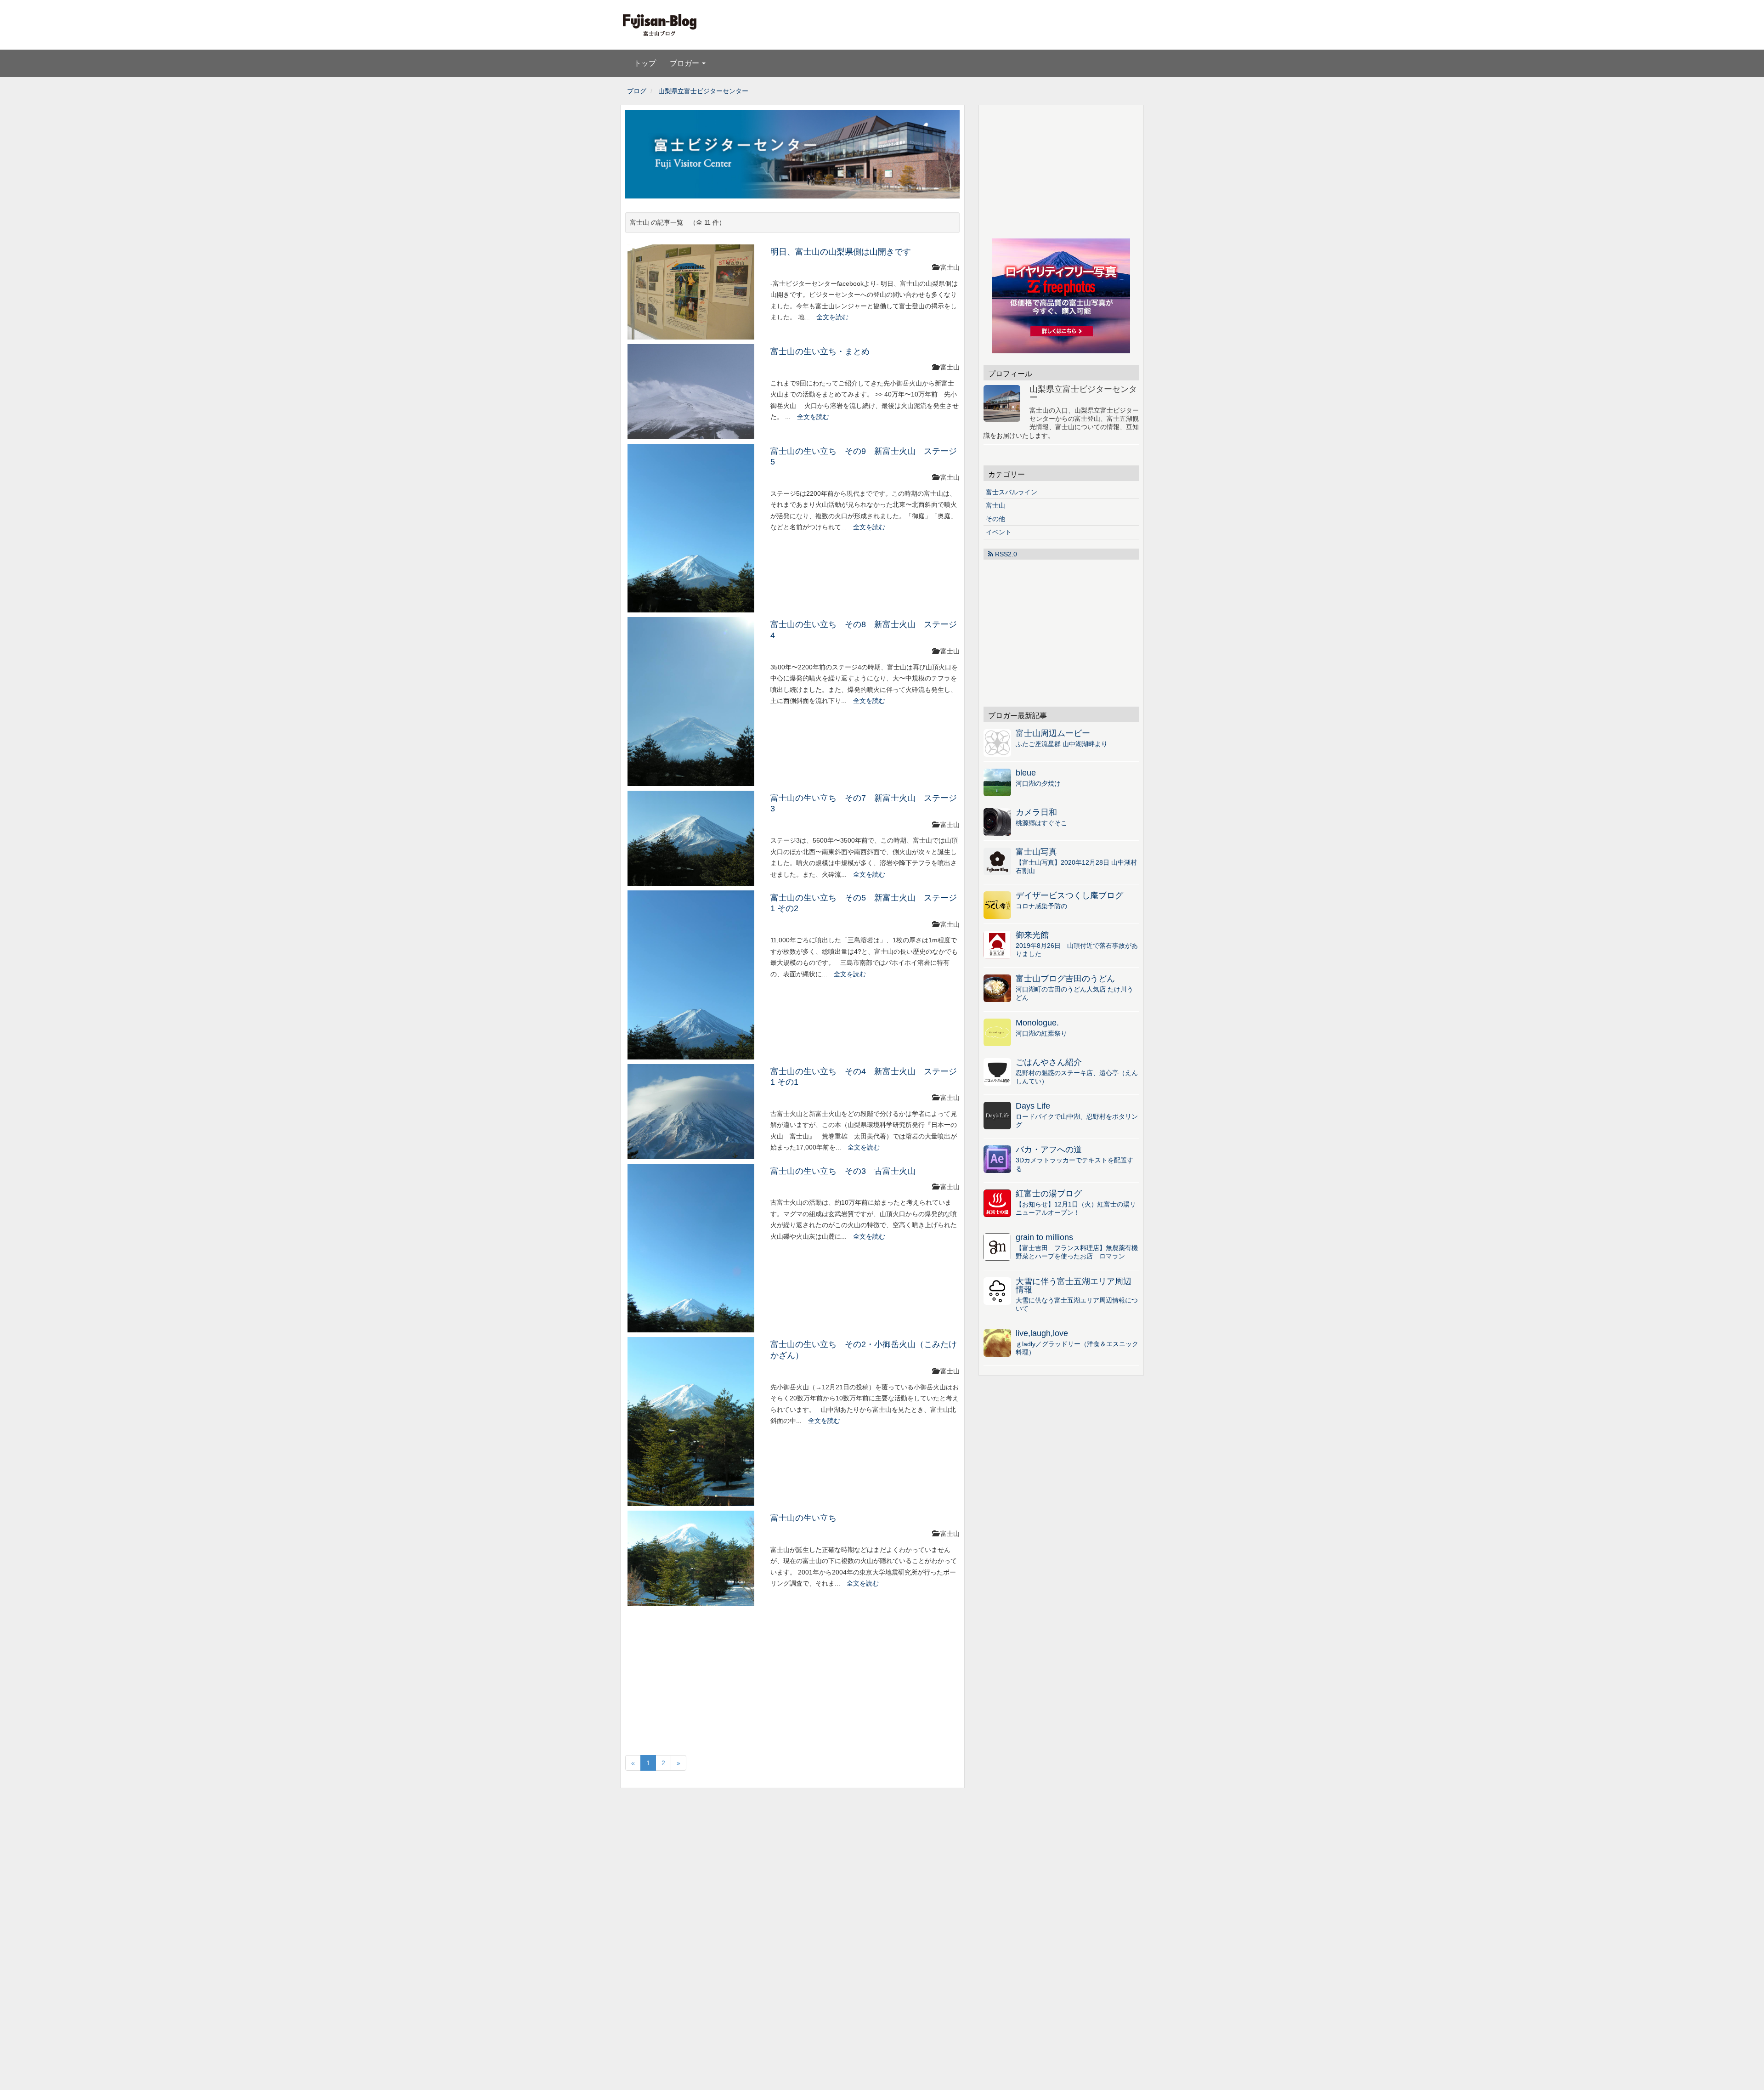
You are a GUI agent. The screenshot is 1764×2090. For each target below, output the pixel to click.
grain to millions (1044, 1237)
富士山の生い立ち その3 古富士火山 (843, 1171)
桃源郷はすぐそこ (1041, 823)
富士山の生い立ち (803, 1518)
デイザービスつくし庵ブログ (1069, 895)
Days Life (1033, 1106)
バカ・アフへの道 (1049, 1150)
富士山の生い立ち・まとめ (820, 351)
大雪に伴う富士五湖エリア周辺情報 (1074, 1286)
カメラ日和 (1036, 812)
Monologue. (1037, 1023)
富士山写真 (1036, 852)
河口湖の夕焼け (1038, 783)
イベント (999, 532)
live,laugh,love (1042, 1333)
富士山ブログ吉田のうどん (1065, 979)
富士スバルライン (1012, 492)
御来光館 (1032, 935)
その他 (995, 519)
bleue (1026, 773)
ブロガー (685, 63)
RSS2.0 (1005, 554)
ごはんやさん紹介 (1049, 1062)
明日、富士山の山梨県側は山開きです (841, 252)
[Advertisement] (984, 25)
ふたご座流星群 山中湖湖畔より (1062, 744)
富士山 (995, 505)
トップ (645, 63)
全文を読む (832, 317)
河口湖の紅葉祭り (1041, 1033)
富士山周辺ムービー (1053, 733)
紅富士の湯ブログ (1049, 1194)
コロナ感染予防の (1041, 906)
